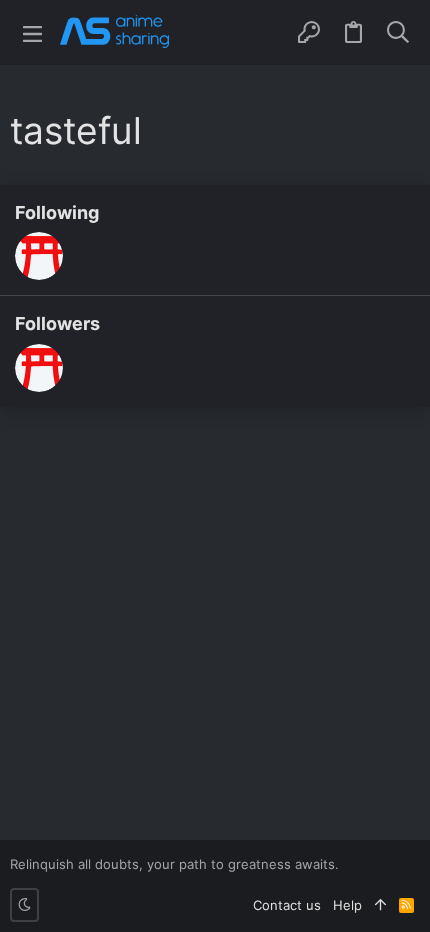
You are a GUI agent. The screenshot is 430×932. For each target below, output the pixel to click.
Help (347, 905)
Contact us (287, 905)
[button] (32, 32)
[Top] (380, 905)
